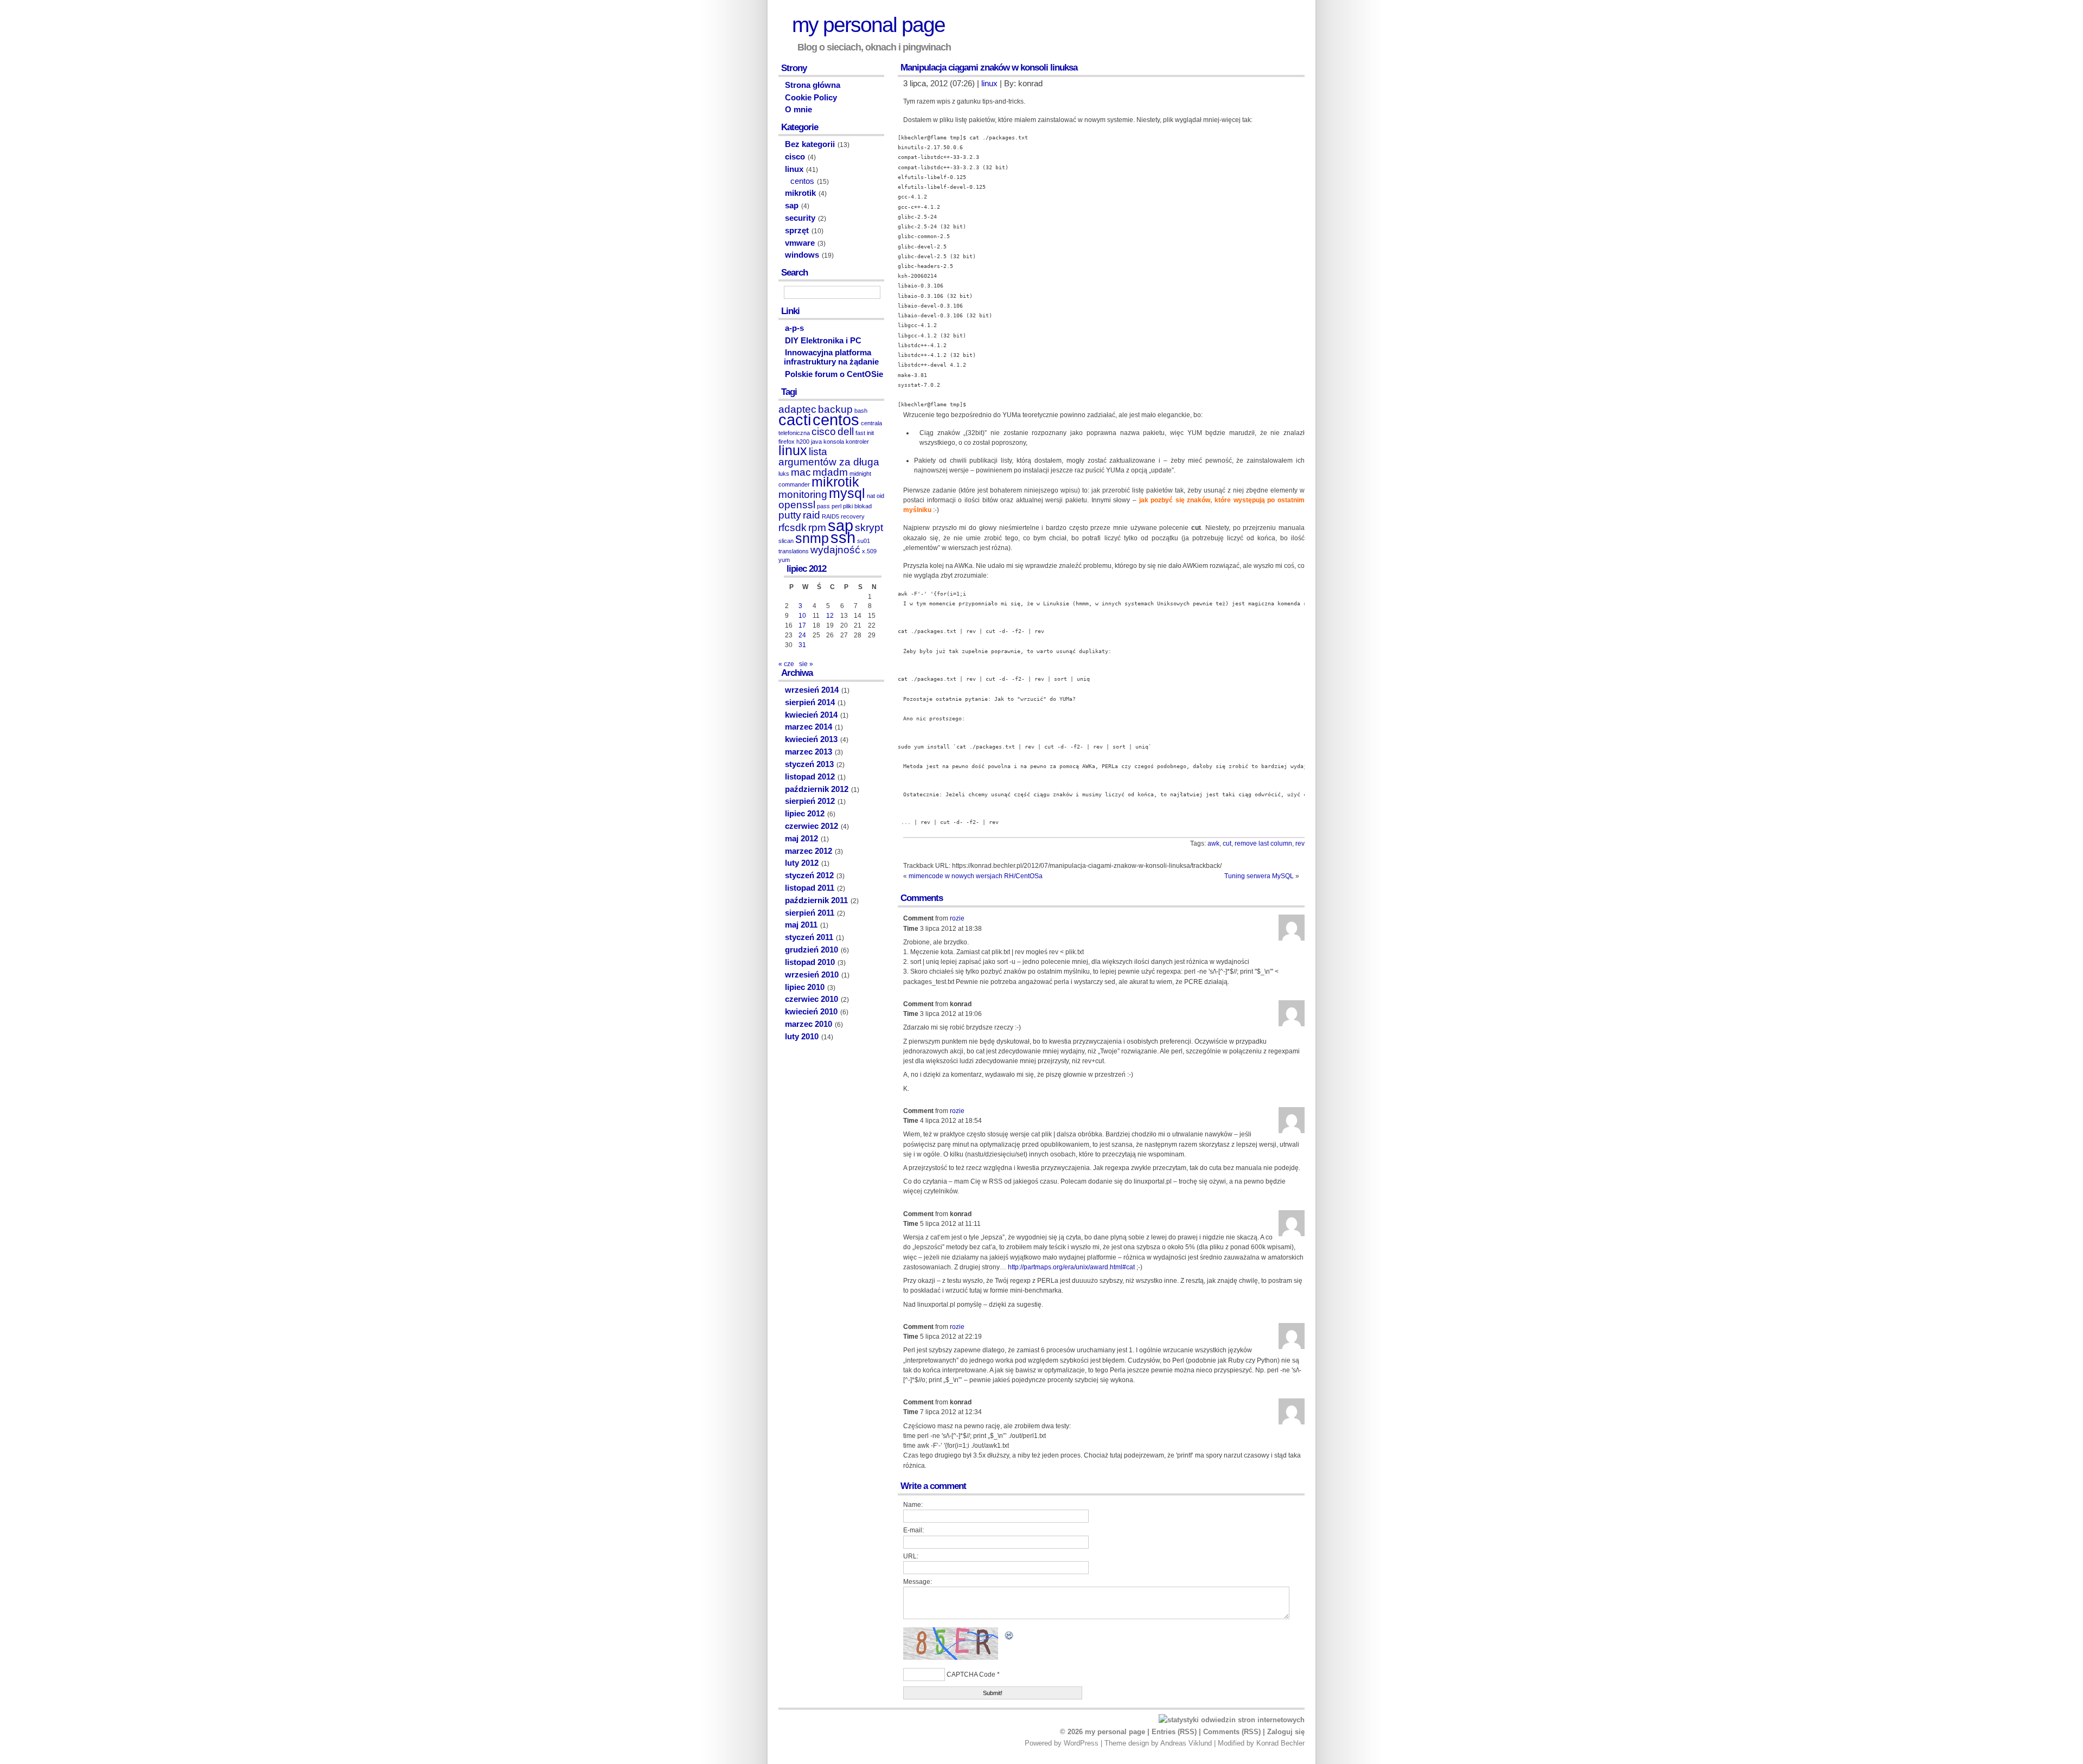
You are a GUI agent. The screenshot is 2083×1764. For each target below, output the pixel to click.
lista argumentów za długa (829, 457)
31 (802, 645)
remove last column (1263, 843)
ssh (843, 537)
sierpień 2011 (810, 913)
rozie (957, 918)
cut (1227, 843)
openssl (797, 505)
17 (802, 625)
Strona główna (813, 85)
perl (836, 506)
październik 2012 (817, 789)
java (816, 442)
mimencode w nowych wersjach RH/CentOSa (976, 876)
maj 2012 (801, 839)
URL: (911, 1556)
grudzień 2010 (812, 950)
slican (786, 541)
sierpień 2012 (810, 801)
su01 (864, 541)
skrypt (869, 528)
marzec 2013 (809, 752)
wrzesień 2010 (812, 975)
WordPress (1081, 1743)
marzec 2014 (809, 727)
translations (794, 551)
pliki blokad (857, 506)
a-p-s (794, 328)
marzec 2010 (809, 1024)
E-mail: (913, 1530)
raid (812, 515)
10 (802, 616)
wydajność (835, 550)
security (800, 218)
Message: (918, 1582)
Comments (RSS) (1232, 1732)
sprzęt (797, 231)
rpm (817, 528)
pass (823, 506)
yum (784, 560)
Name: (913, 1505)
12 (830, 616)
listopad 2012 (810, 777)
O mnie (798, 110)
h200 (803, 442)
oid (880, 496)
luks (784, 474)
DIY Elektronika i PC (823, 341)
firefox (787, 442)
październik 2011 (816, 900)
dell (846, 432)
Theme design (1127, 1743)
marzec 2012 (809, 851)
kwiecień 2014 (811, 715)
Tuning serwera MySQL (1259, 876)
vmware (800, 243)
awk (1213, 843)
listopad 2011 (810, 888)
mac (801, 472)
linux (989, 84)
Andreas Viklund (1186, 1743)
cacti (795, 420)
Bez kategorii (810, 144)
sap (792, 206)
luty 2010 (802, 1037)
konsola (834, 442)
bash (861, 411)
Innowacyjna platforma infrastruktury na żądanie (831, 357)
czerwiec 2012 (812, 826)
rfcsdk (793, 528)
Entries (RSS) (1174, 1732)
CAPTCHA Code (971, 1674)
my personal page (868, 25)
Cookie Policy (811, 98)
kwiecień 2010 (811, 1012)
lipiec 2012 (805, 814)
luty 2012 (802, 863)
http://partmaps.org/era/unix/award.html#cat (1071, 1267)
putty (790, 515)
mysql (847, 493)
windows (802, 255)
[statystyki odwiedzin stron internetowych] (1232, 1720)
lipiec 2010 (805, 987)
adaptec (797, 409)
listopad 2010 (810, 962)
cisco (795, 157)
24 (802, 635)
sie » (806, 664)
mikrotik (800, 193)
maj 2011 (801, 925)
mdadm (830, 472)
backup (835, 409)
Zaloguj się (1286, 1732)
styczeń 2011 (809, 937)
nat (871, 496)
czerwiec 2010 (812, 999)
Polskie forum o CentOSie (834, 374)
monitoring (803, 494)
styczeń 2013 (809, 764)
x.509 (869, 551)
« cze (786, 664)
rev (1300, 843)
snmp (812, 538)
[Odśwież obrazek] (1009, 1639)
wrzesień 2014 (812, 690)
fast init (865, 433)
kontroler (857, 442)
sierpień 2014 (810, 702)
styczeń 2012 (809, 875)
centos (802, 181)
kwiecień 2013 (811, 739)
